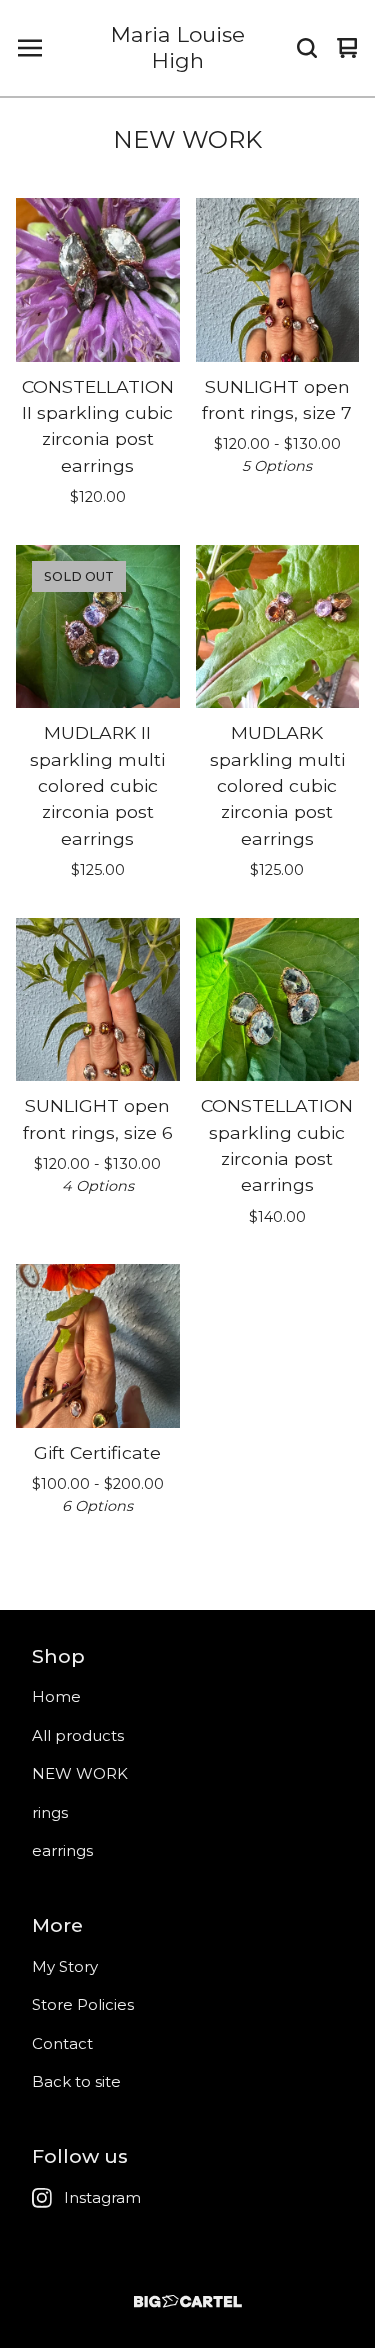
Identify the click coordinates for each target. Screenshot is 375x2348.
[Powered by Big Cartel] (187, 2301)
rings (50, 1812)
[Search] (307, 48)
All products (78, 1735)
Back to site (76, 2081)
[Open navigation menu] (30, 48)
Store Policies (83, 2004)
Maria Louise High (178, 47)
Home (56, 1696)
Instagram (102, 2197)
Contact (62, 2043)
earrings (62, 1850)
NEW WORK (80, 1773)
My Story (65, 1966)
